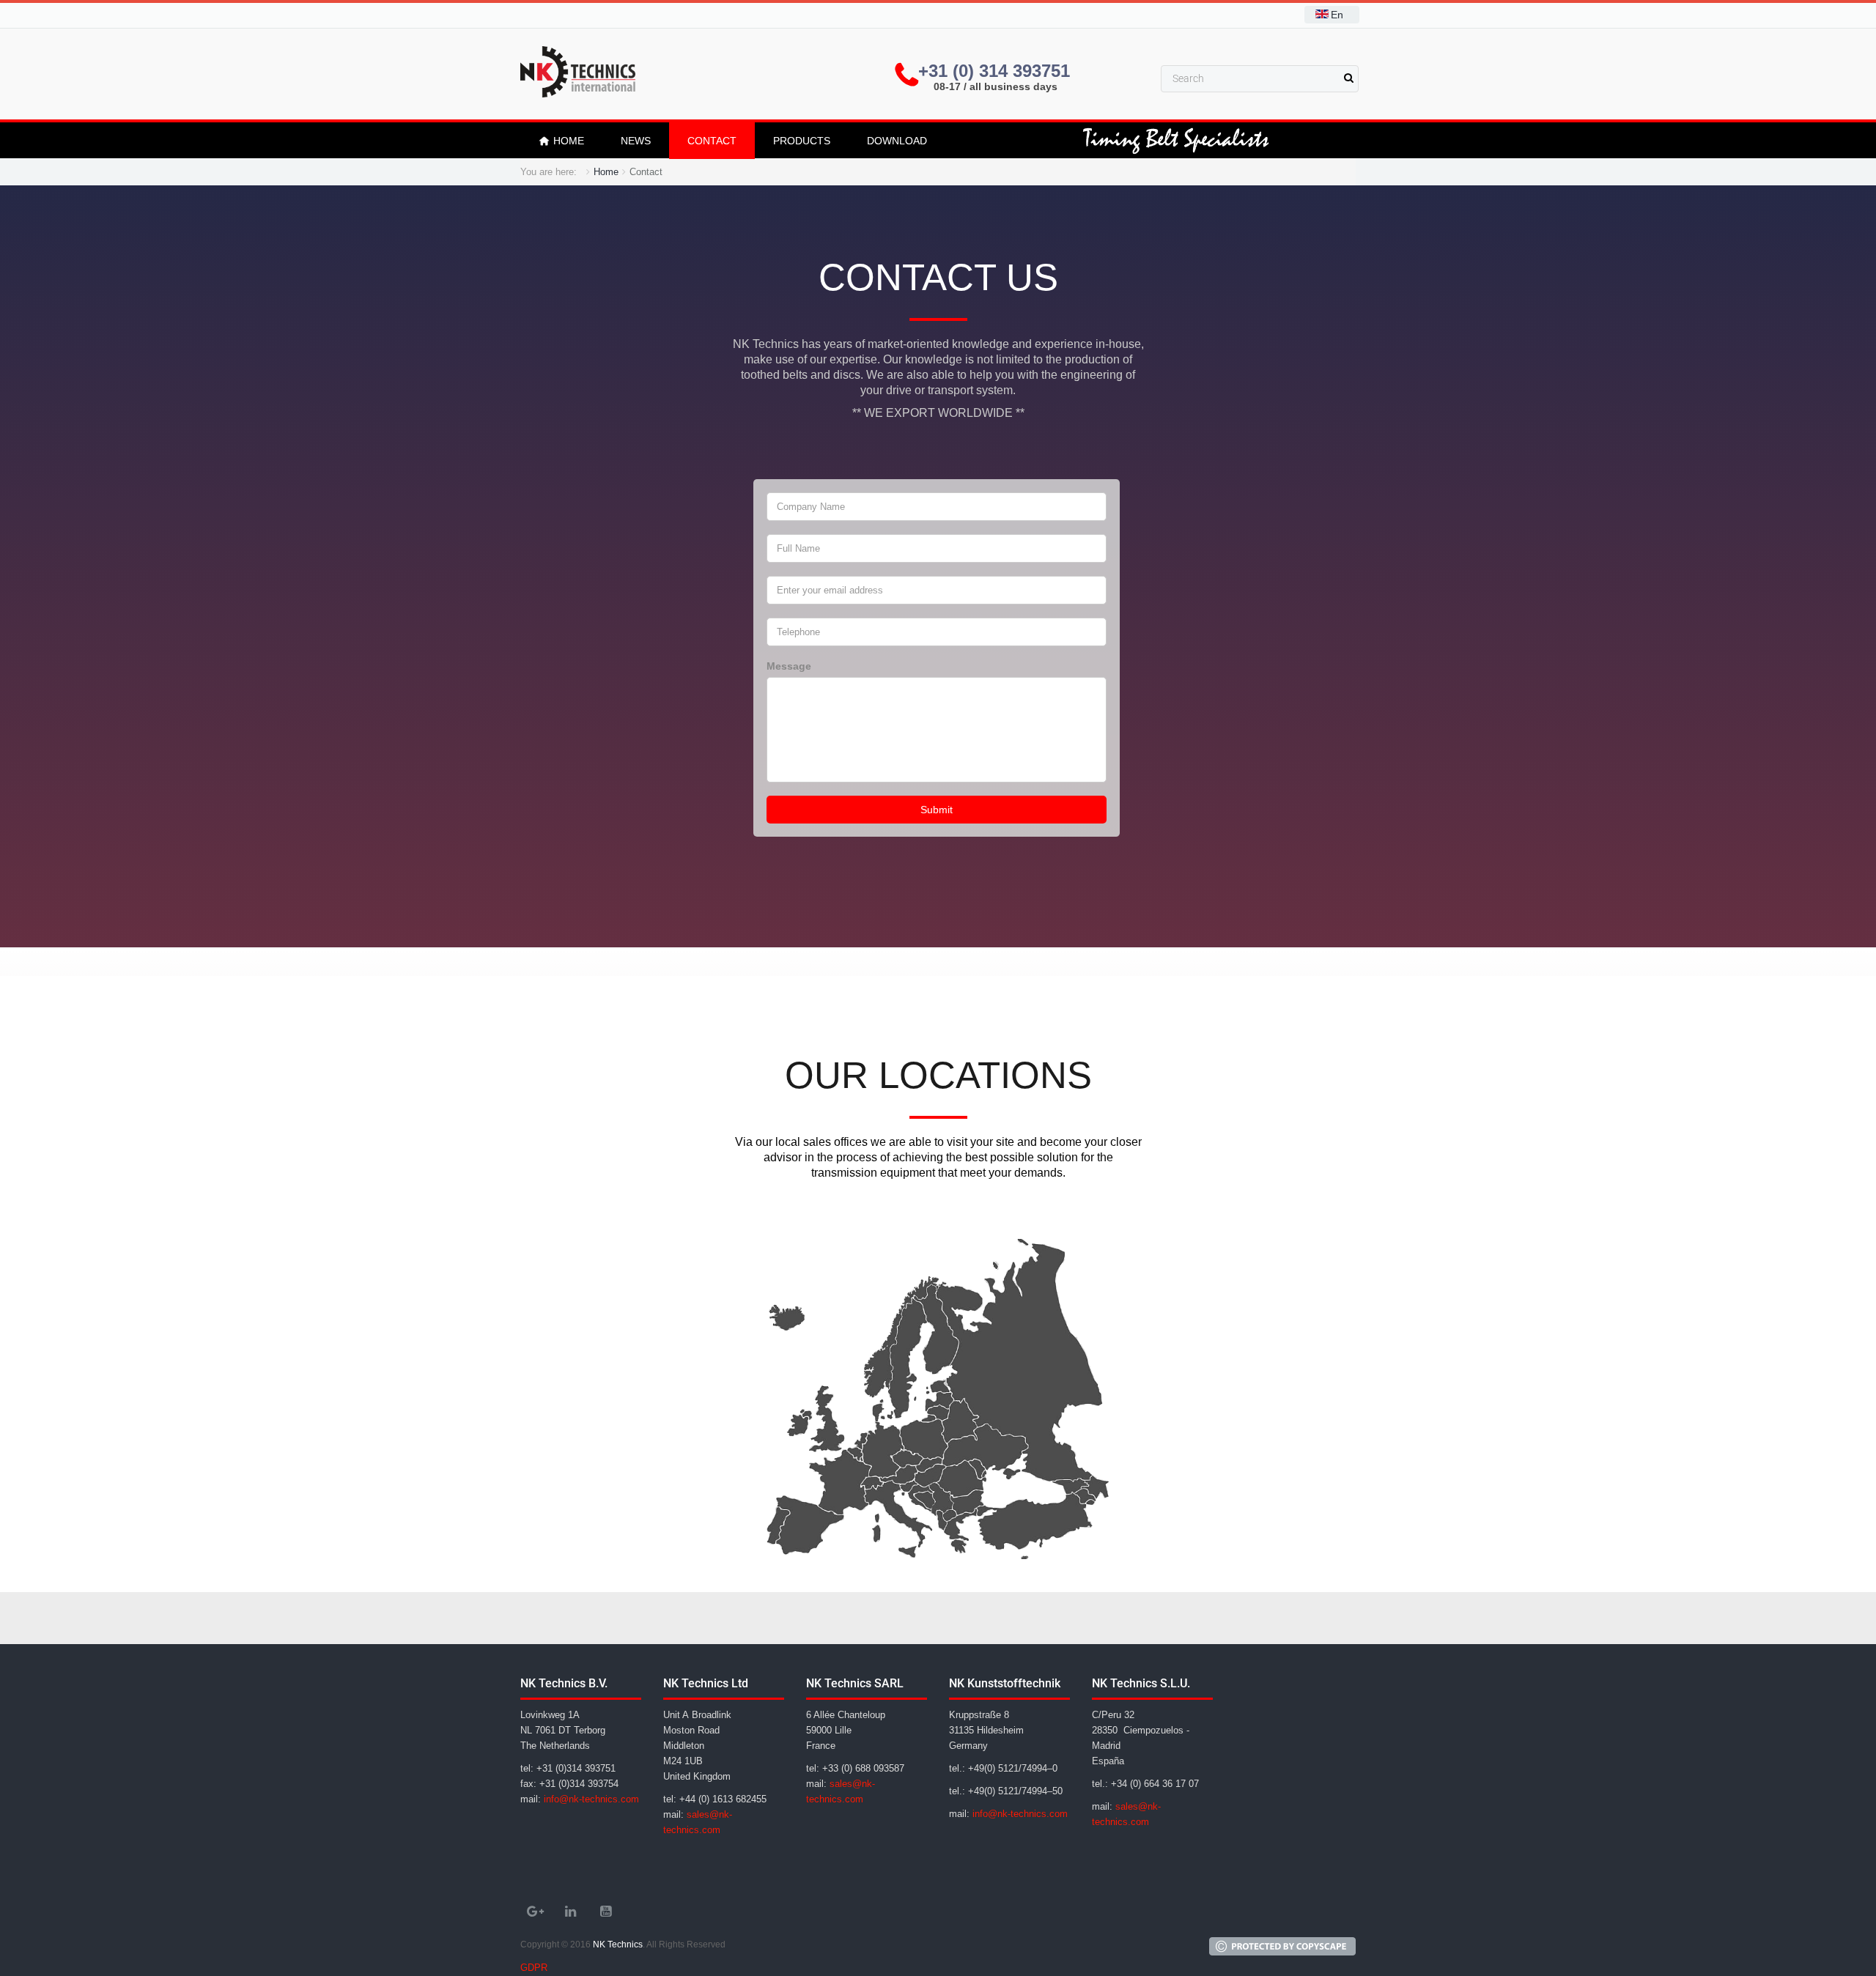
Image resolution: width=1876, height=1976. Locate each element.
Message (789, 666)
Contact (712, 141)
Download (897, 141)
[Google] (535, 1912)
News (636, 141)
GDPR (534, 1968)
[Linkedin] (570, 1912)
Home (606, 172)
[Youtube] (605, 1912)
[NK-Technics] (578, 72)
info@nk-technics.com (591, 1799)
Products (802, 141)
